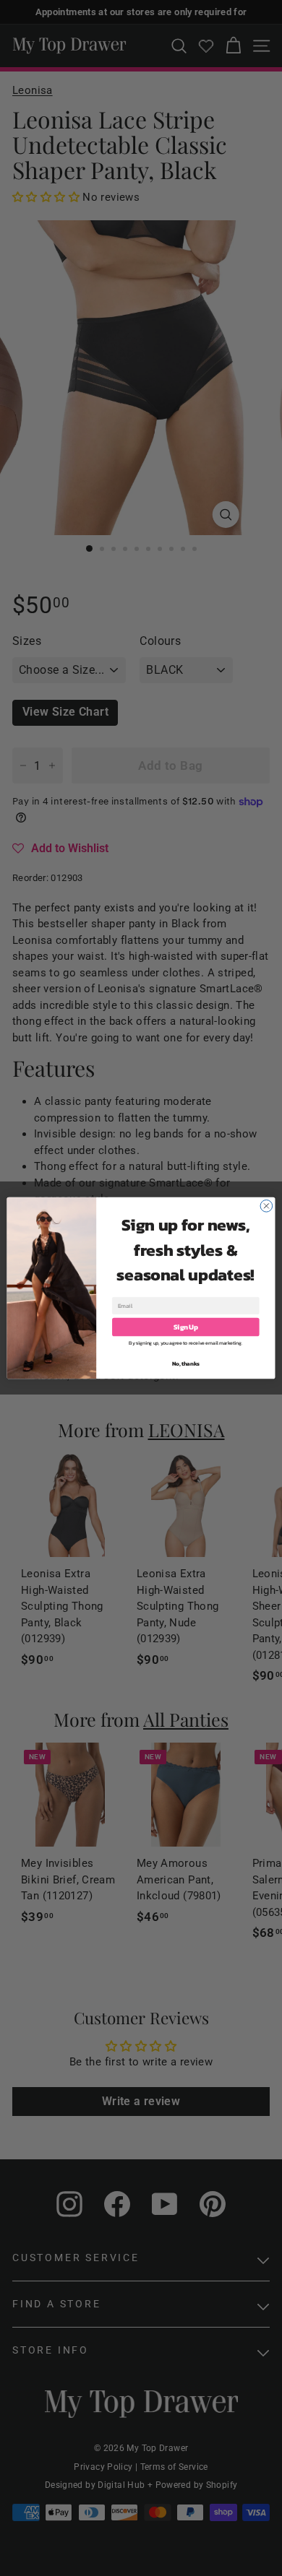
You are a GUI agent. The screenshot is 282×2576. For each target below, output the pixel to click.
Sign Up (186, 1327)
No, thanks (186, 1364)
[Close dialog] (266, 1206)
